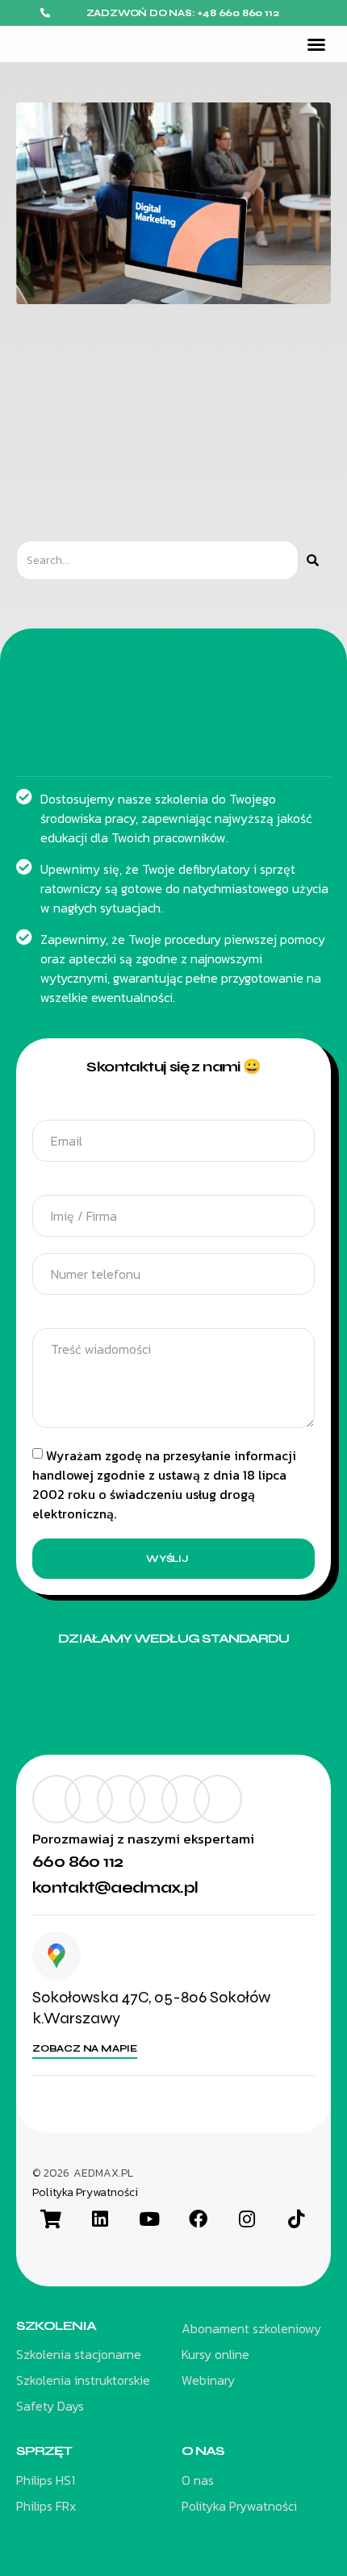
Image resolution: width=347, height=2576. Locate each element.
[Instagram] (247, 2219)
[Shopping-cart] (51, 2219)
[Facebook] (198, 2219)
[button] (316, 44)
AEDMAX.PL (103, 2173)
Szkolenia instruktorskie (83, 2380)
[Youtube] (149, 2219)
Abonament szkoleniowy (251, 2328)
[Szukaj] (313, 560)
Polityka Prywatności (85, 2193)
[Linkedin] (100, 2219)
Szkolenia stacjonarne (79, 2354)
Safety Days (50, 2406)
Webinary (208, 2380)
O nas (198, 2480)
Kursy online (215, 2354)
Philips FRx (46, 2506)
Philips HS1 (46, 2480)
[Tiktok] (296, 2219)
